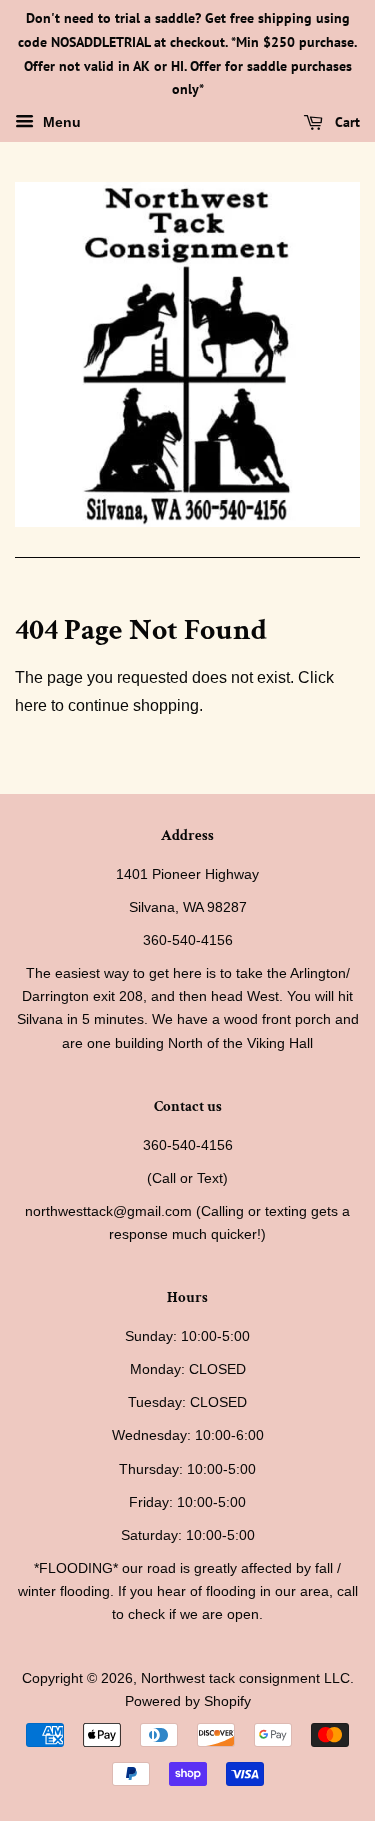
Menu (60, 123)
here (31, 705)
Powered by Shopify (188, 1701)
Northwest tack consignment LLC (245, 1678)
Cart (345, 122)
